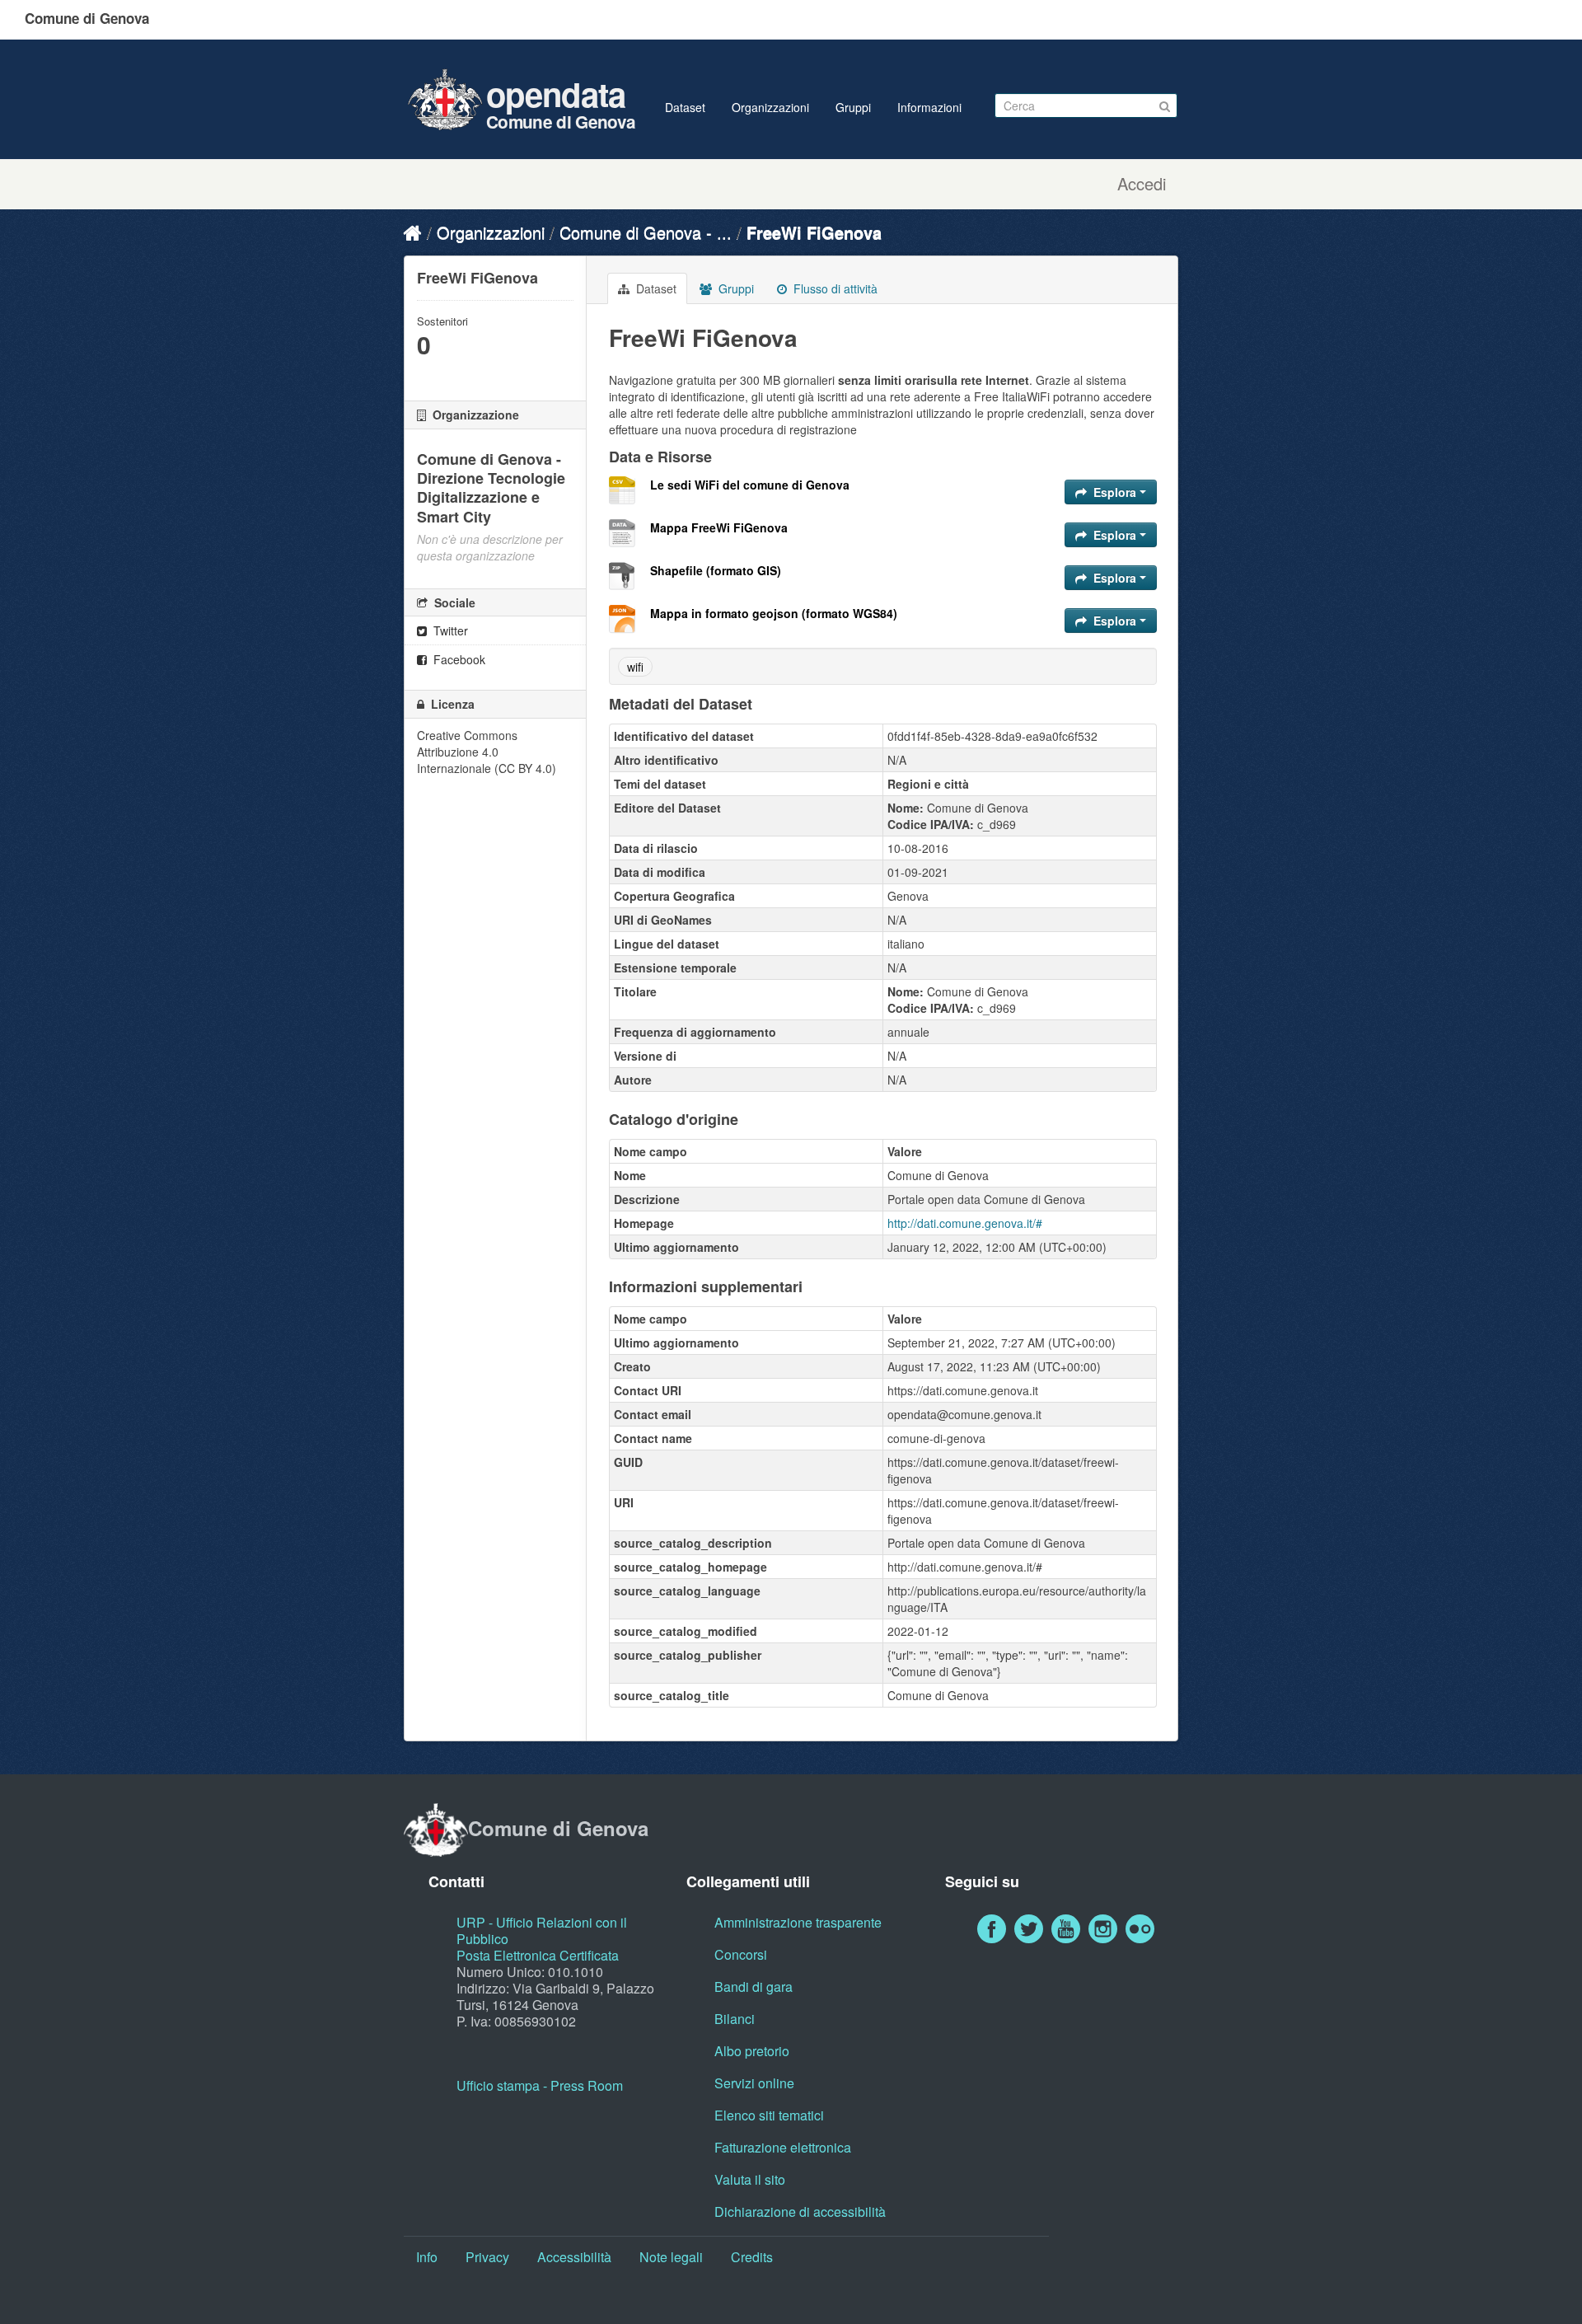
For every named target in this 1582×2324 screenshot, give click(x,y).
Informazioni (929, 107)
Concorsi (741, 1954)
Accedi (1142, 184)
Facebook (458, 659)
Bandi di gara (754, 1987)
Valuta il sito (750, 2179)
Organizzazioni (770, 107)
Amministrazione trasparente (798, 1922)
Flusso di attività (834, 288)
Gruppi (853, 107)
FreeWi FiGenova (814, 232)
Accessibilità (574, 2257)
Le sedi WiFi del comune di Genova (750, 485)
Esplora (1115, 492)
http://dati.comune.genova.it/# (965, 1223)
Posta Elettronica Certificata (538, 1955)
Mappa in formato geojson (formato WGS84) (774, 613)
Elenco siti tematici (769, 2115)
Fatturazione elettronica (783, 2147)
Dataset (685, 107)
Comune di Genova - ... (646, 232)
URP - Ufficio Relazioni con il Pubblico (542, 1930)
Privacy (487, 2257)
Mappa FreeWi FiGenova (719, 527)
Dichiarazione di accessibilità (800, 2212)
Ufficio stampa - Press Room (540, 2085)
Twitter (449, 630)
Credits (752, 2257)
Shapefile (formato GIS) (716, 570)
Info (427, 2257)
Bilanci (735, 2019)
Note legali (671, 2257)
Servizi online (754, 2083)
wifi (635, 667)
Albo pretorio (752, 2051)
